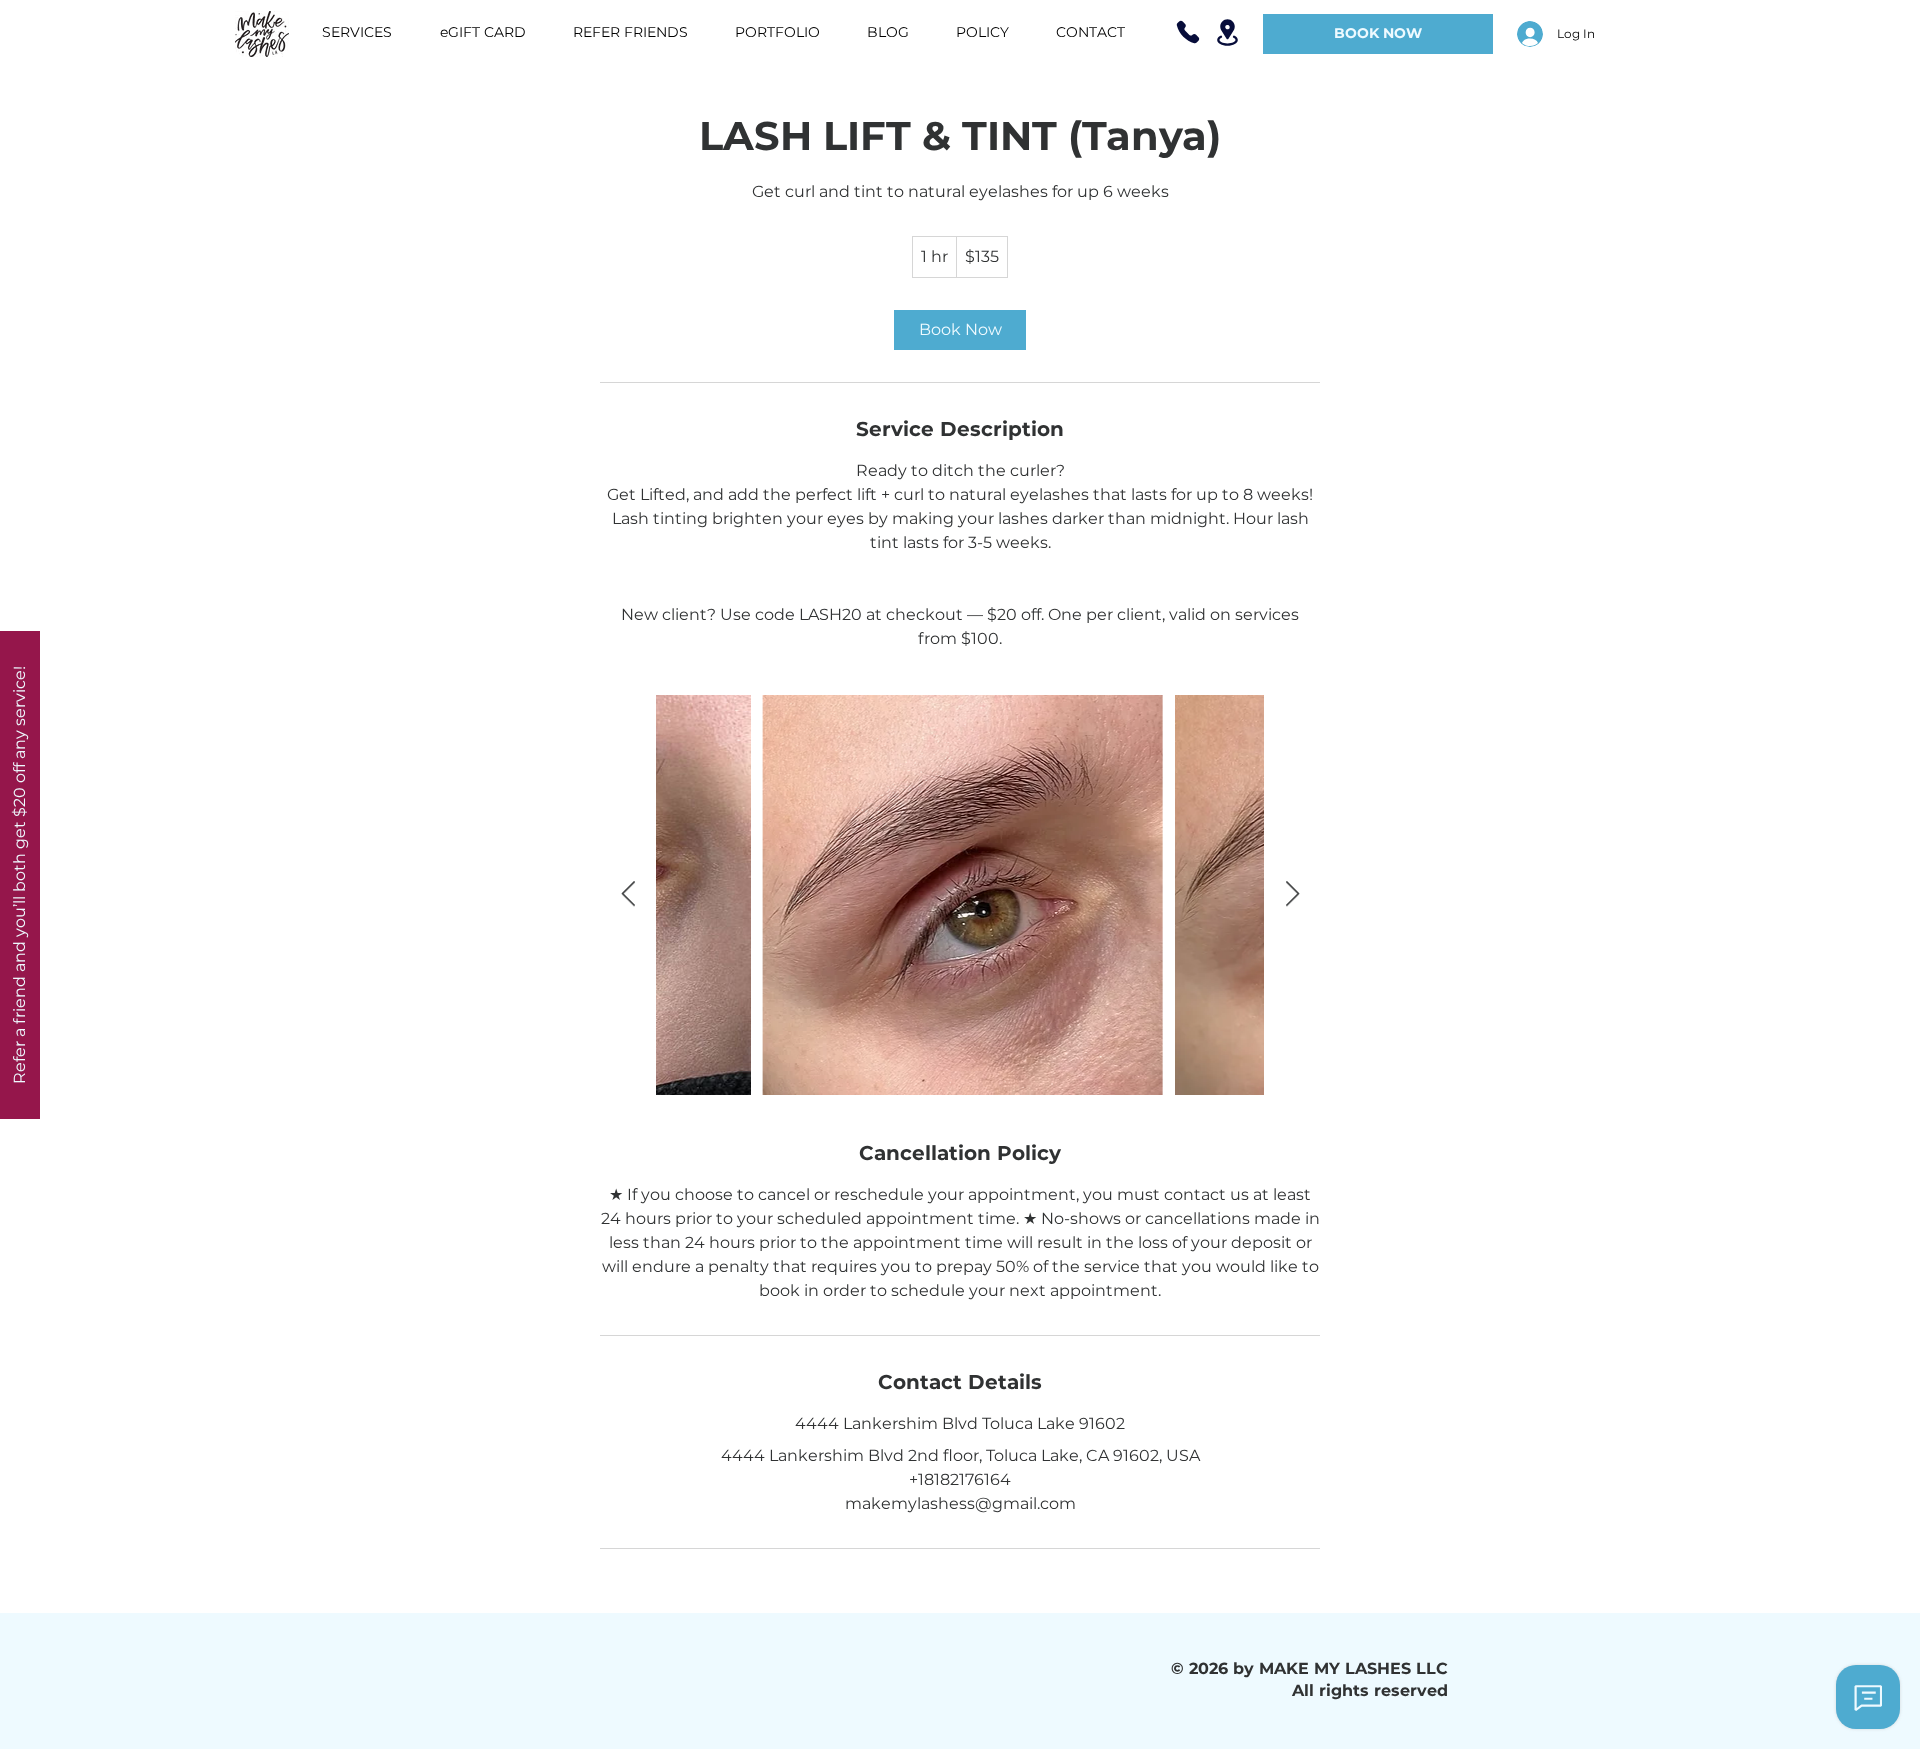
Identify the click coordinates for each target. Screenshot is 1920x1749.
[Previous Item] (628, 894)
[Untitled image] (960, 895)
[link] (960, 330)
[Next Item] (1292, 894)
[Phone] (1188, 32)
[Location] (1227, 32)
